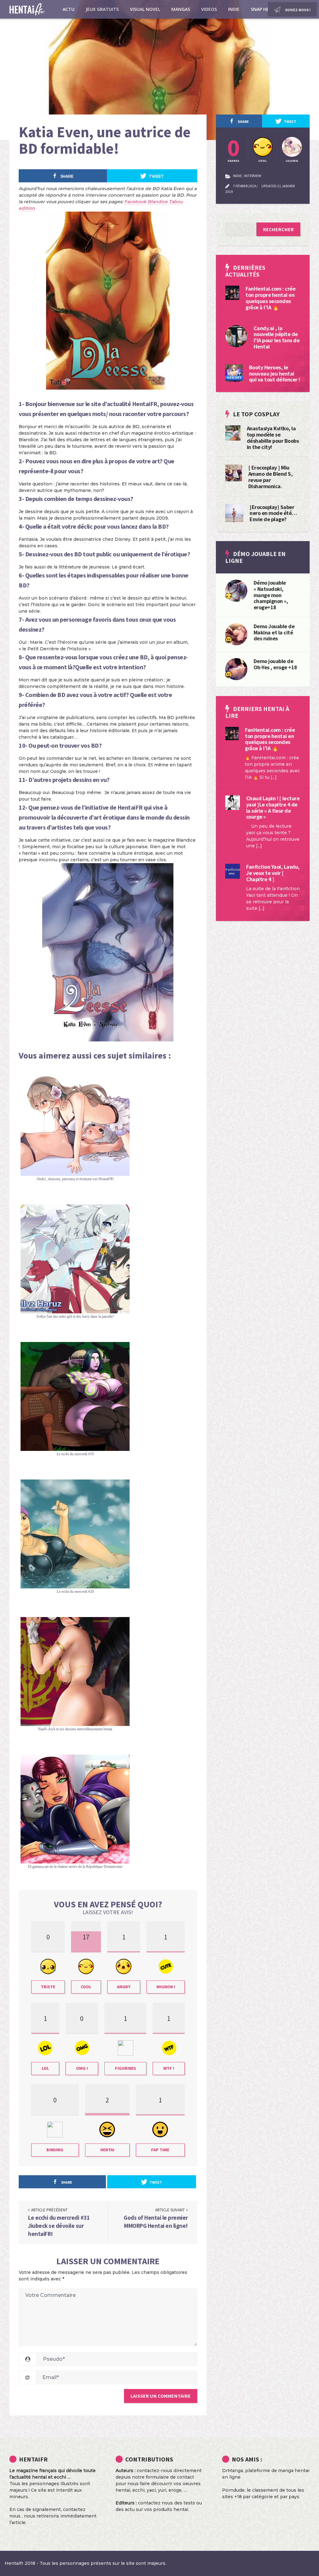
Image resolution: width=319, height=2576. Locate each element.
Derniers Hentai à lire (257, 712)
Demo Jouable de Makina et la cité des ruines (274, 632)
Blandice (158, 202)
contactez (149, 2503)
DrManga (233, 2471)
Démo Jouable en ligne (255, 557)
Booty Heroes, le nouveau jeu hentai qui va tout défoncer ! (274, 374)
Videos (209, 9)
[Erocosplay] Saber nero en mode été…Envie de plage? (273, 513)
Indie (234, 9)
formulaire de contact (170, 2477)
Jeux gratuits (102, 9)
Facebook (135, 202)
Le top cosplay (256, 414)
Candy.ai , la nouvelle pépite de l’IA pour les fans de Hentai (277, 337)
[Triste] (229, 596)
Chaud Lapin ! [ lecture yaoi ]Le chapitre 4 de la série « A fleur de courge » (273, 807)
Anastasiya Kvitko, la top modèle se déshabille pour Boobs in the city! (273, 437)
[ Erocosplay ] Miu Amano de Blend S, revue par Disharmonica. (271, 477)
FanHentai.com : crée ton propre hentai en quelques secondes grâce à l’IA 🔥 (270, 298)
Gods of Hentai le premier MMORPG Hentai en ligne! (156, 2222)
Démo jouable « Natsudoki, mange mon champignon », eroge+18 (271, 595)
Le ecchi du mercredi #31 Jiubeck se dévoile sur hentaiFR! (59, 2225)
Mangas (181, 9)
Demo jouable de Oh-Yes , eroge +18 (275, 664)
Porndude (233, 2490)
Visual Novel (145, 9)
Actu (69, 9)
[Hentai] (229, 639)
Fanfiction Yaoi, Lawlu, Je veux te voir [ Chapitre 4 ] (273, 873)
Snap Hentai (265, 9)
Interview (253, 176)
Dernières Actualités (245, 271)
